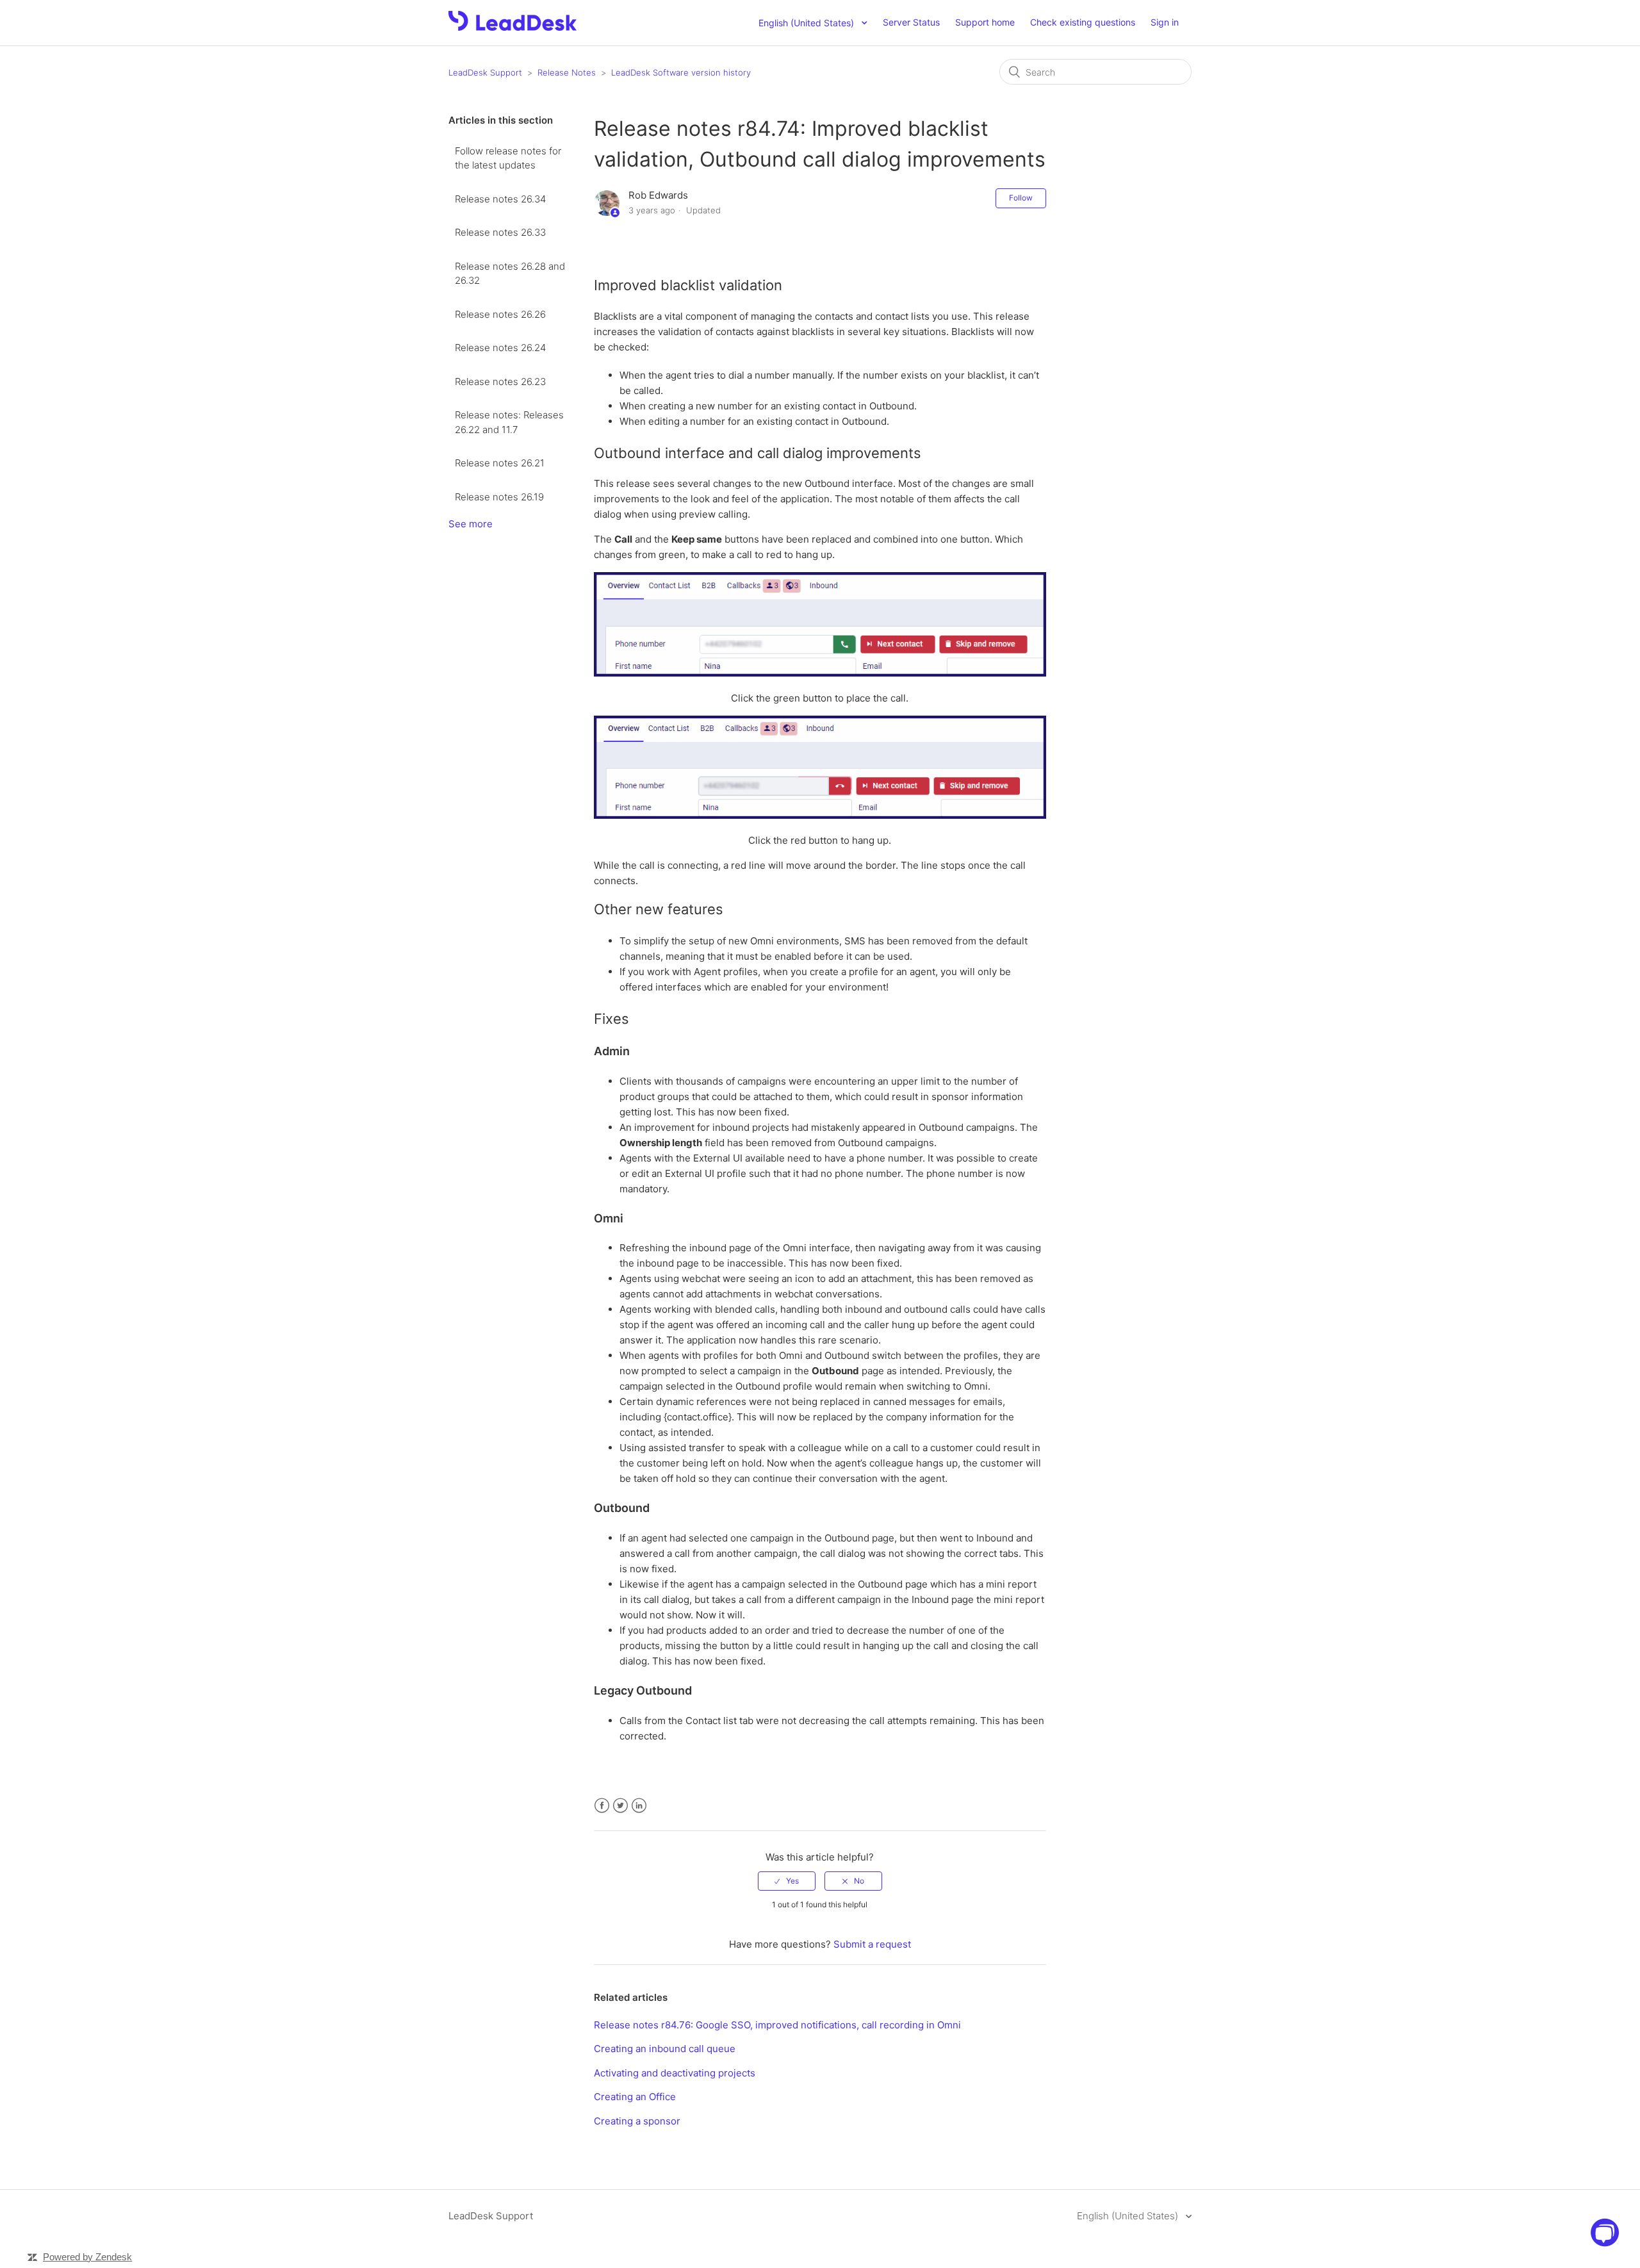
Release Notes (567, 72)
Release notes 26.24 (500, 348)
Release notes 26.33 (500, 232)
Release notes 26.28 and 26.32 (510, 274)
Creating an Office (635, 2097)
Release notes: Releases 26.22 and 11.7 (509, 422)
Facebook (602, 1806)
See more (471, 524)
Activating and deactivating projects (675, 2073)
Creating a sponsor (637, 2121)
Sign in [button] (1165, 22)
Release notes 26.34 (500, 199)
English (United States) (1129, 2216)
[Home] (512, 27)
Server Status (911, 22)
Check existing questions (1083, 22)
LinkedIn (639, 1806)
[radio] (787, 1881)
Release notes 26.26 (500, 314)
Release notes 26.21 (500, 463)
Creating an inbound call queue (665, 2049)
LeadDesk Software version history (681, 72)
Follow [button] (1021, 198)
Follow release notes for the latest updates (508, 158)
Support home (985, 22)
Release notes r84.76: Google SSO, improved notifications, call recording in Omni (777, 2025)
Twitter (620, 1806)
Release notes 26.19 (499, 497)
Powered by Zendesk (87, 2257)
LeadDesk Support (485, 72)
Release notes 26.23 (500, 382)
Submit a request (872, 1944)
